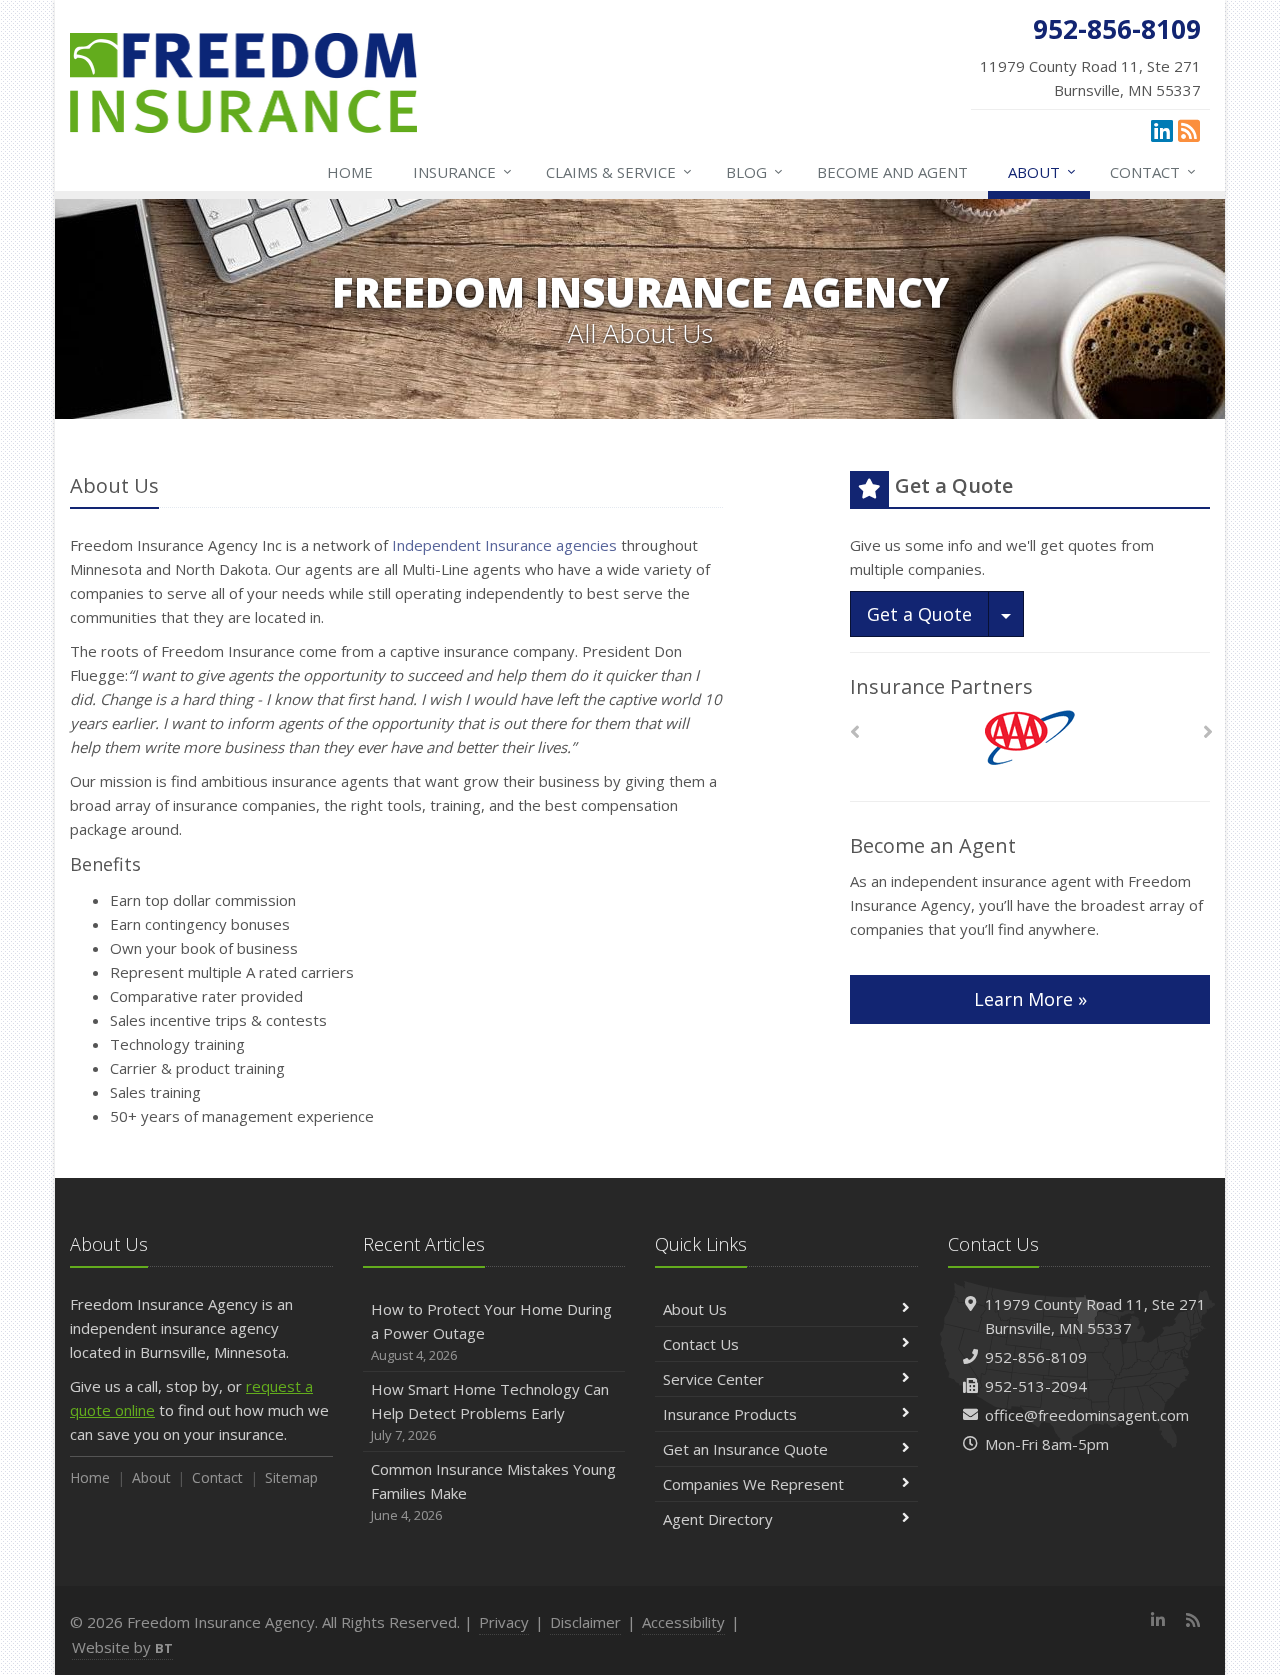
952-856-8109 (1036, 1357)
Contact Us (701, 1344)
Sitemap (291, 1477)
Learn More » (1030, 999)
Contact (1153, 171)
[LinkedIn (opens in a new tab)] (1162, 130)
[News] (1189, 130)
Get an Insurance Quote (745, 1449)
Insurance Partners (941, 686)
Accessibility (683, 1622)
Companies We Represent (753, 1484)
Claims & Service (619, 171)
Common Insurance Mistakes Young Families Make (493, 1491)
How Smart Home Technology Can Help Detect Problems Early (490, 1411)
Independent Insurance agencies (504, 545)
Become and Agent (892, 172)
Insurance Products (730, 1414)
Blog (754, 171)
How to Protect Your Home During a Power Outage (491, 1331)
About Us (695, 1309)
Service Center (713, 1379)
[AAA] (1030, 737)
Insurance (462, 171)
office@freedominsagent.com (1087, 1415)
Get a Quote (919, 614)
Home (350, 172)
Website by (122, 1647)
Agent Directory (718, 1519)
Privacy (504, 1622)
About (1042, 171)
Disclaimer (585, 1622)
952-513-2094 (1036, 1386)
